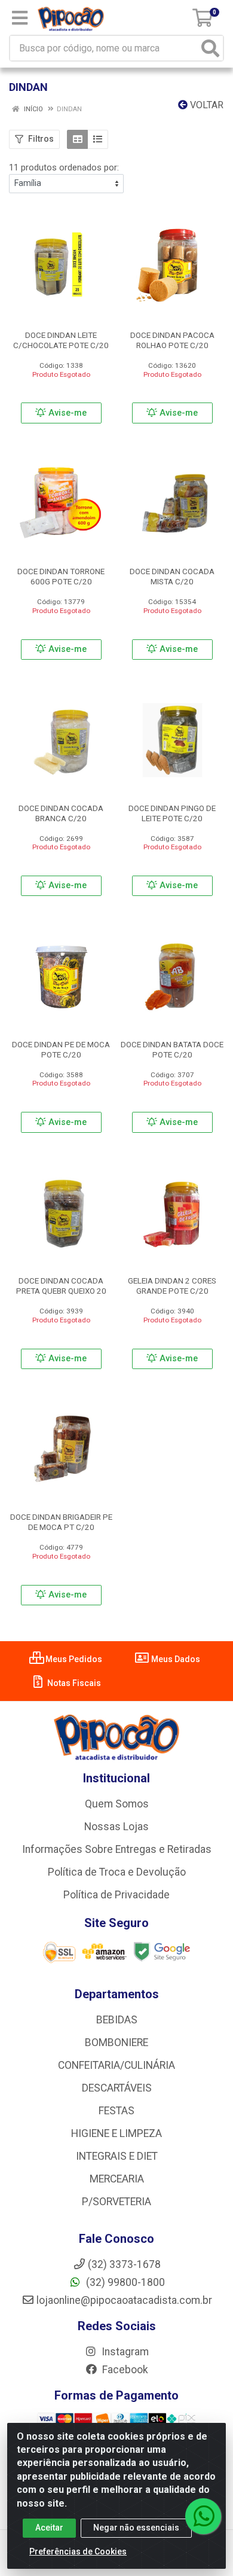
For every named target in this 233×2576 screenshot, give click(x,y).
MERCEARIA (117, 2179)
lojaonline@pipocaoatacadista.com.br (124, 2300)
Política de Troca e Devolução (117, 1872)
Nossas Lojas (116, 1827)
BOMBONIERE (116, 2042)
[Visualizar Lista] (98, 139)
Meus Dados (175, 1659)
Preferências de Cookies (78, 2551)
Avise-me (66, 413)
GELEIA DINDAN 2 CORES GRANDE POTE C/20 (172, 1286)
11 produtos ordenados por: (64, 167)
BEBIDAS (117, 2020)
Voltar (206, 105)
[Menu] (20, 18)
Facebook (124, 2370)
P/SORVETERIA (116, 2202)
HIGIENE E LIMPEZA (116, 2133)
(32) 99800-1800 (124, 2282)
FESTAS (116, 2111)
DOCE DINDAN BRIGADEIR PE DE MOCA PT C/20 (61, 1522)
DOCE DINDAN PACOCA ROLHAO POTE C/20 (172, 340)
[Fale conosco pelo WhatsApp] (203, 2516)
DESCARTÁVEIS (117, 2088)
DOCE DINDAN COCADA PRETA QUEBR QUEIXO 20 (61, 1286)
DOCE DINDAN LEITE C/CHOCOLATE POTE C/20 (61, 340)
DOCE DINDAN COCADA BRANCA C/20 (61, 813)
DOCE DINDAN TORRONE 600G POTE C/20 (61, 576)
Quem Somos (117, 1804)
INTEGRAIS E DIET (117, 2156)
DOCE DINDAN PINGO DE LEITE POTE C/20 (172, 813)
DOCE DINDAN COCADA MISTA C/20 (172, 576)
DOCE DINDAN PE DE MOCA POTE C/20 (61, 1049)
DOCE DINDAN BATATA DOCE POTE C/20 (172, 1049)
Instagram (124, 2352)
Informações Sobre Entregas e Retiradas (117, 1849)
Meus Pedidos (73, 1659)
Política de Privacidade (116, 1895)
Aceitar (49, 2528)
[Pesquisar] (210, 48)
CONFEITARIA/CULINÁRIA (116, 2065)
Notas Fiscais (73, 1683)
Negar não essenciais (136, 2528)
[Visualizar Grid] (77, 139)
